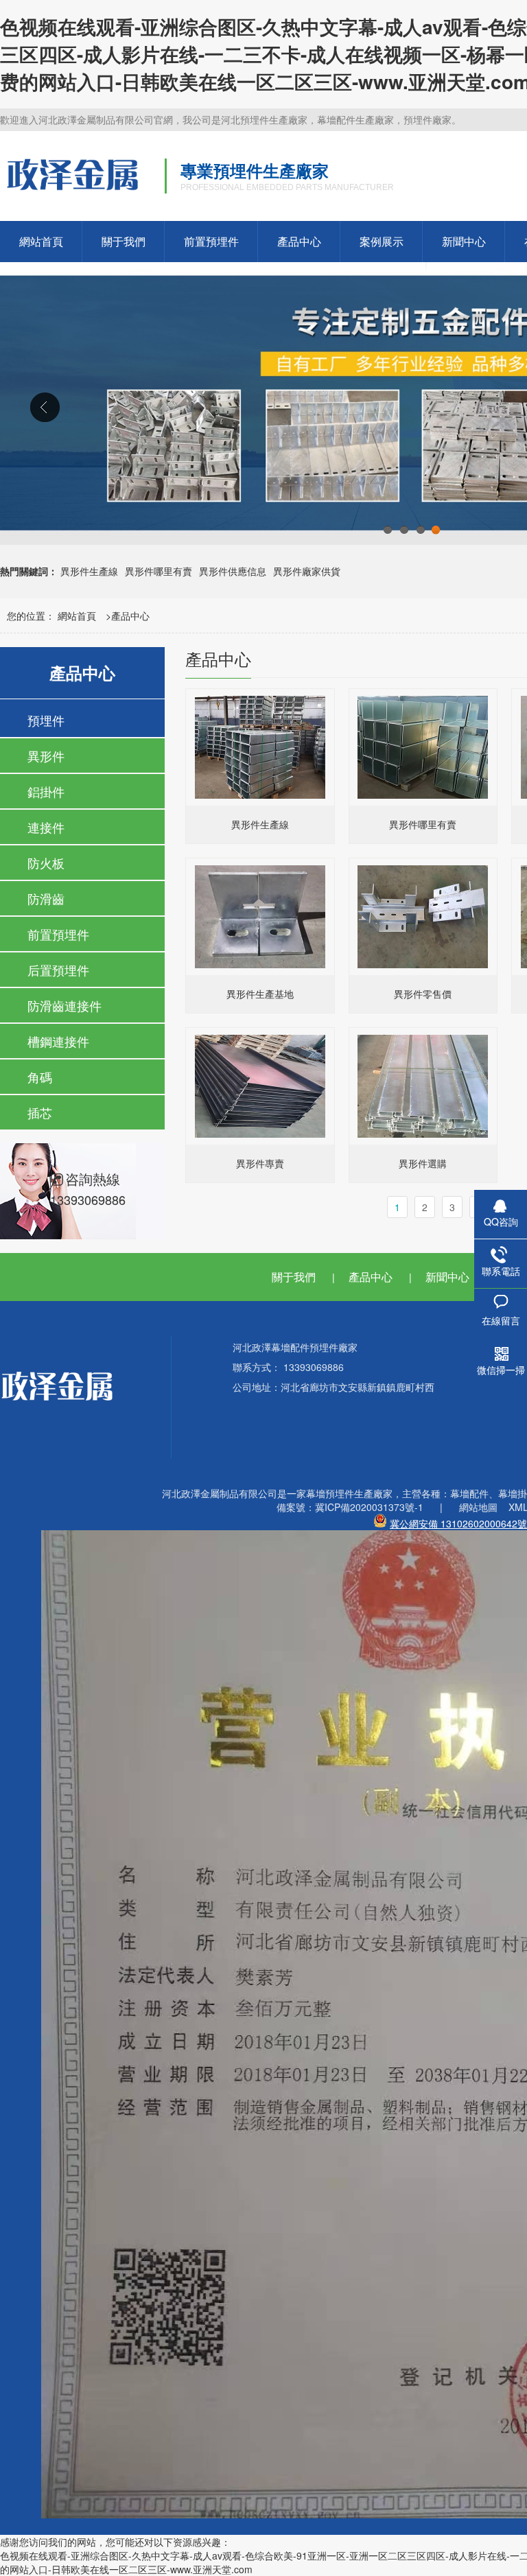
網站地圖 (478, 1507)
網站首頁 (41, 241)
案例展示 (382, 241)
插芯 (40, 1112)
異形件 (46, 756)
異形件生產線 (89, 571)
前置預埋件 (211, 241)
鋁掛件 (46, 791)
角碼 (40, 1077)
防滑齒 (46, 898)
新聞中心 (464, 241)
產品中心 (299, 241)
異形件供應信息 (233, 571)
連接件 (46, 827)
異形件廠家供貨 (307, 571)
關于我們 (124, 241)
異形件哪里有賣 (159, 571)
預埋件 (46, 720)
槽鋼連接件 (58, 1041)
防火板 (46, 863)
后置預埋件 (58, 970)
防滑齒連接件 (65, 1005)
